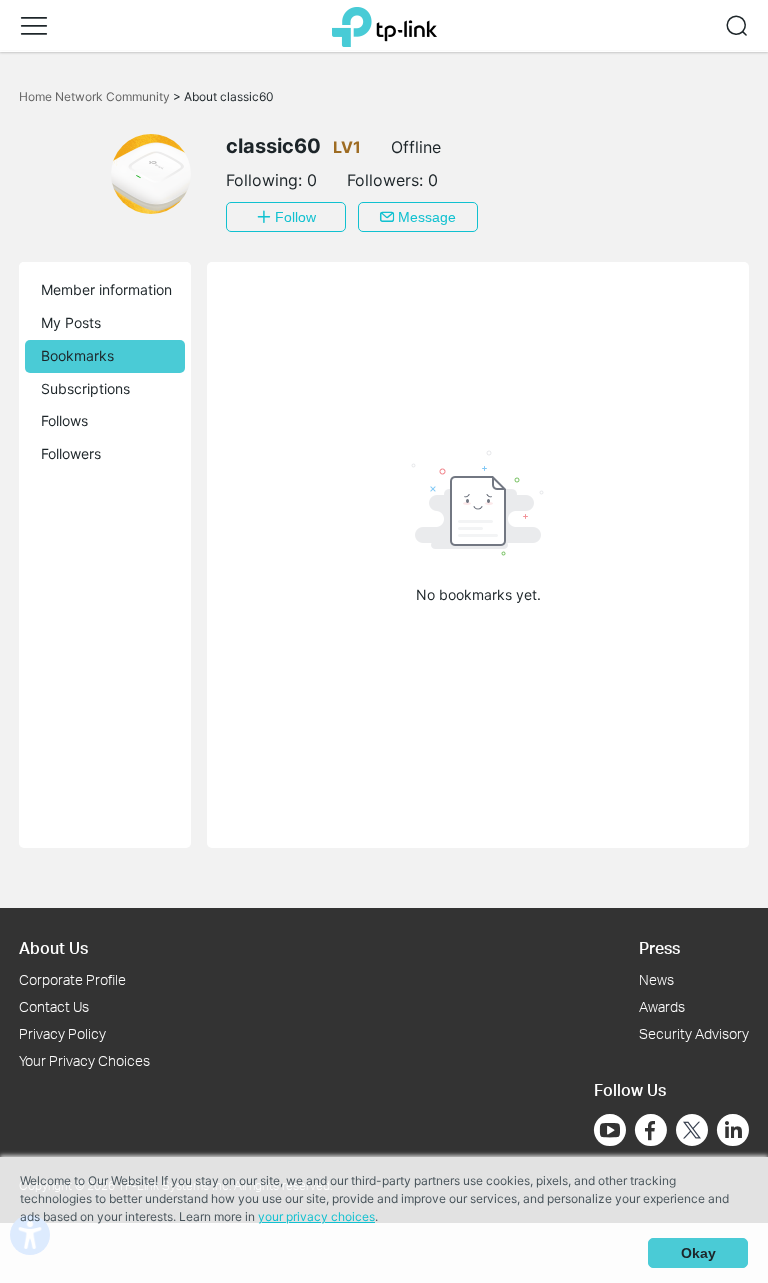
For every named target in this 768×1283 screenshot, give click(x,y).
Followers (71, 453)
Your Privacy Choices (84, 1060)
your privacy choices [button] (316, 1216)
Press (659, 947)
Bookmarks (77, 355)
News (656, 979)
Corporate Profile (72, 979)
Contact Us (54, 1006)
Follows (64, 420)
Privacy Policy (62, 1033)
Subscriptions (85, 388)
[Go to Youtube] (610, 1130)
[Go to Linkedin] (733, 1130)
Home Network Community (96, 96)
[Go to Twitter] (692, 1132)
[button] (34, 26)
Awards (662, 1006)
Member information (106, 289)
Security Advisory (694, 1033)
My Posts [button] (71, 322)
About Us (53, 947)
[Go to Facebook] (651, 1130)
